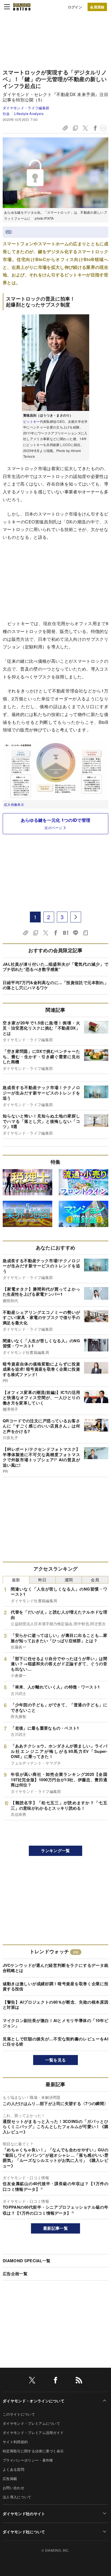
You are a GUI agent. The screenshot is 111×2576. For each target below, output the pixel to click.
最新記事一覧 (55, 2228)
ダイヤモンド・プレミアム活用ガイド (33, 2432)
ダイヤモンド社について (24, 2532)
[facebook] (55, 2381)
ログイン (75, 7)
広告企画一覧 (15, 2274)
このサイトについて (19, 2414)
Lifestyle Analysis (29, 113)
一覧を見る (56, 2060)
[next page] (76, 917)
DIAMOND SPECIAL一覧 (27, 2261)
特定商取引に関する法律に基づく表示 (33, 2451)
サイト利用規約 (15, 2442)
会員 (95, 1580)
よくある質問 (13, 2469)
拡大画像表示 (14, 804)
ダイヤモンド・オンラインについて (34, 2401)
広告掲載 (10, 2478)
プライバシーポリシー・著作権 (28, 2460)
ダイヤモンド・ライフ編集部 (26, 108)
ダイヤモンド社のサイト (24, 2514)
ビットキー (32, 421)
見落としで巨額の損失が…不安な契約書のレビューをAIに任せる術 (55, 2041)
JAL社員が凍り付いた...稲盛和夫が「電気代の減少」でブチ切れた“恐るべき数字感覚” (55, 967)
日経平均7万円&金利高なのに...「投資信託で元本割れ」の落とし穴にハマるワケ (55, 985)
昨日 (42, 1580)
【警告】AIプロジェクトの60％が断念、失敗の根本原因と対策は (55, 2005)
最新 (16, 1580)
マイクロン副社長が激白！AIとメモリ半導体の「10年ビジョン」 (55, 2023)
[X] (32, 2381)
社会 (6, 113)
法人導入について (17, 2497)
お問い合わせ (13, 2488)
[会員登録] (97, 7)
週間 (69, 1580)
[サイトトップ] (22, 7)
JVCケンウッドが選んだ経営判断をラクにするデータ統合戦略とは (55, 1968)
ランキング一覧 (55, 1851)
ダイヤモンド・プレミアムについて (31, 2423)
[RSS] (79, 2381)
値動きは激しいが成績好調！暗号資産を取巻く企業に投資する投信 (55, 1986)
